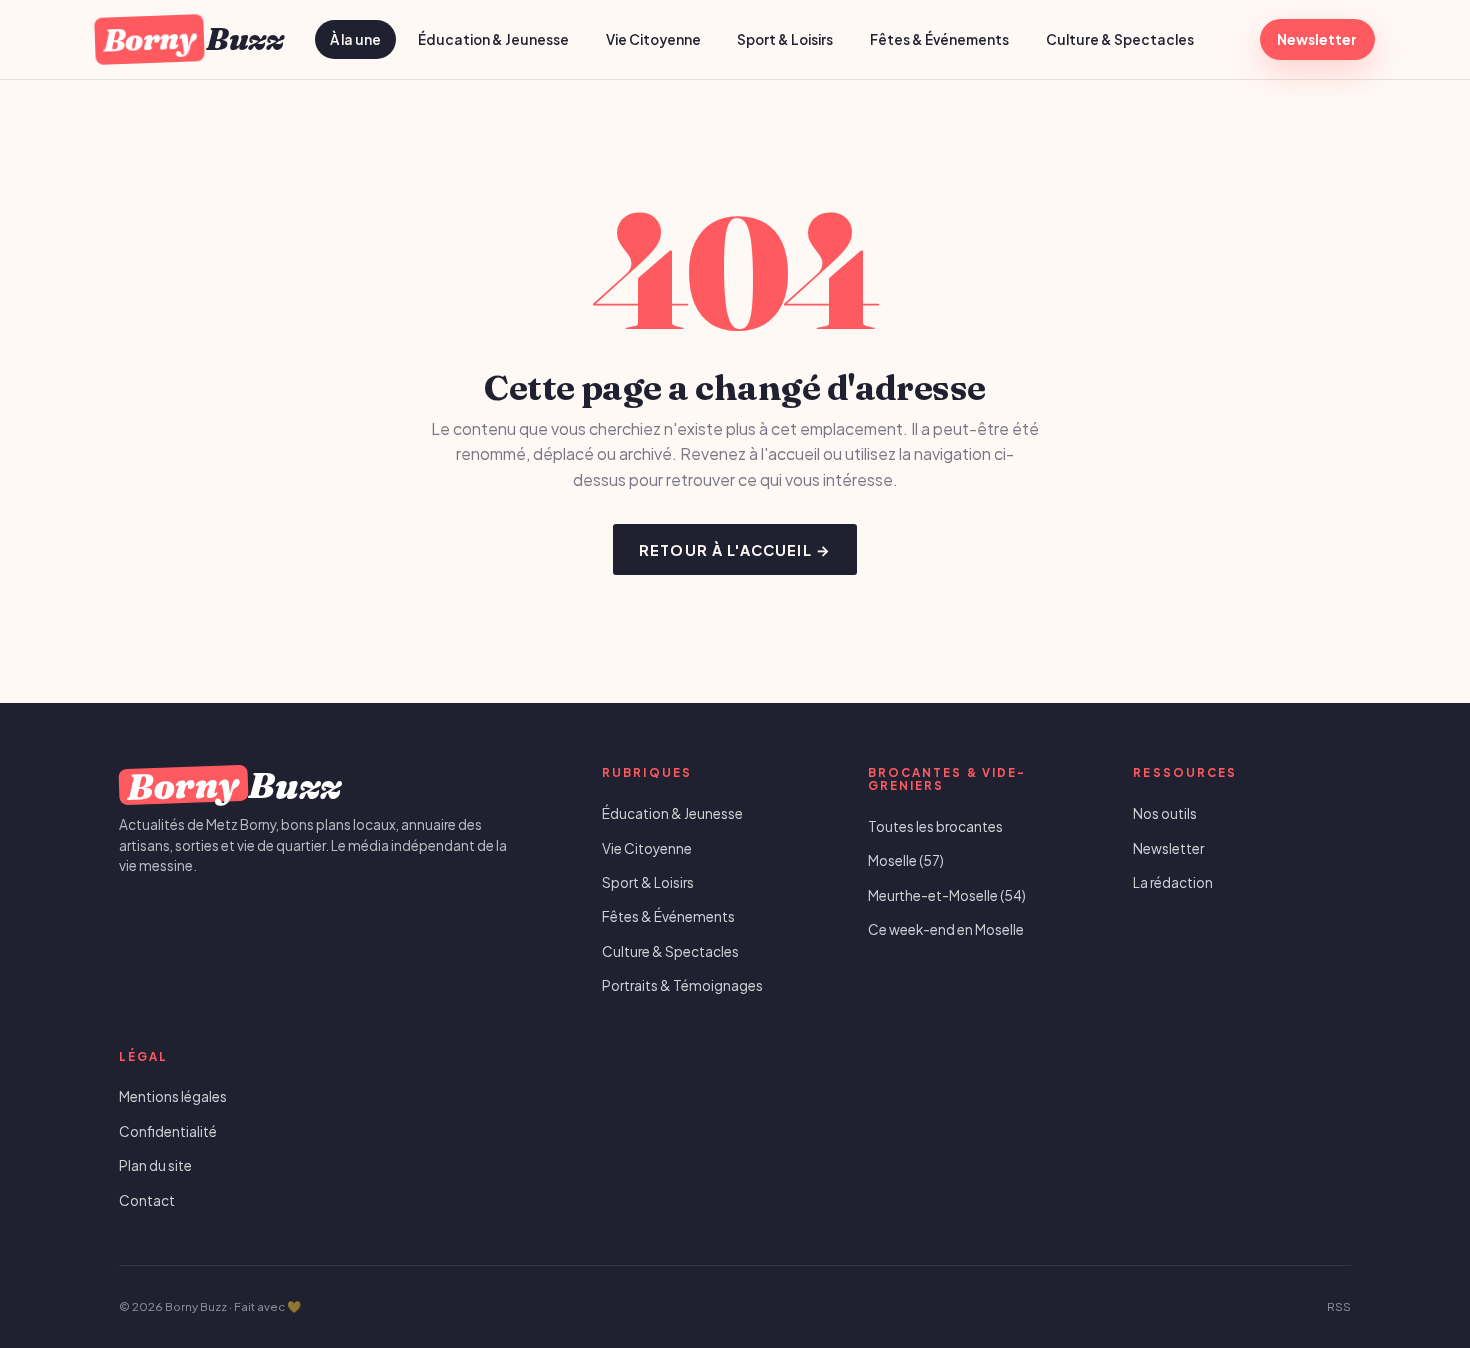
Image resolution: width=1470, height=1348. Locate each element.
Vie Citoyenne (653, 39)
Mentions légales (173, 1096)
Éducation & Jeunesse (493, 39)
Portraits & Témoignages (682, 985)
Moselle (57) (906, 860)
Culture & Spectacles (1120, 39)
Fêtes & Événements (939, 39)
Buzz (192, 38)
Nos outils (1165, 813)
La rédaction (1173, 882)
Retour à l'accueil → (735, 550)
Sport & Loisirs (785, 39)
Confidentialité (168, 1131)
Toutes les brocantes (935, 826)
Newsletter (1317, 39)
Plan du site (155, 1165)
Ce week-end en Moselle (946, 929)
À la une (355, 39)
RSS (1339, 1306)
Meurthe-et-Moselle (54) (947, 895)
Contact (147, 1200)
